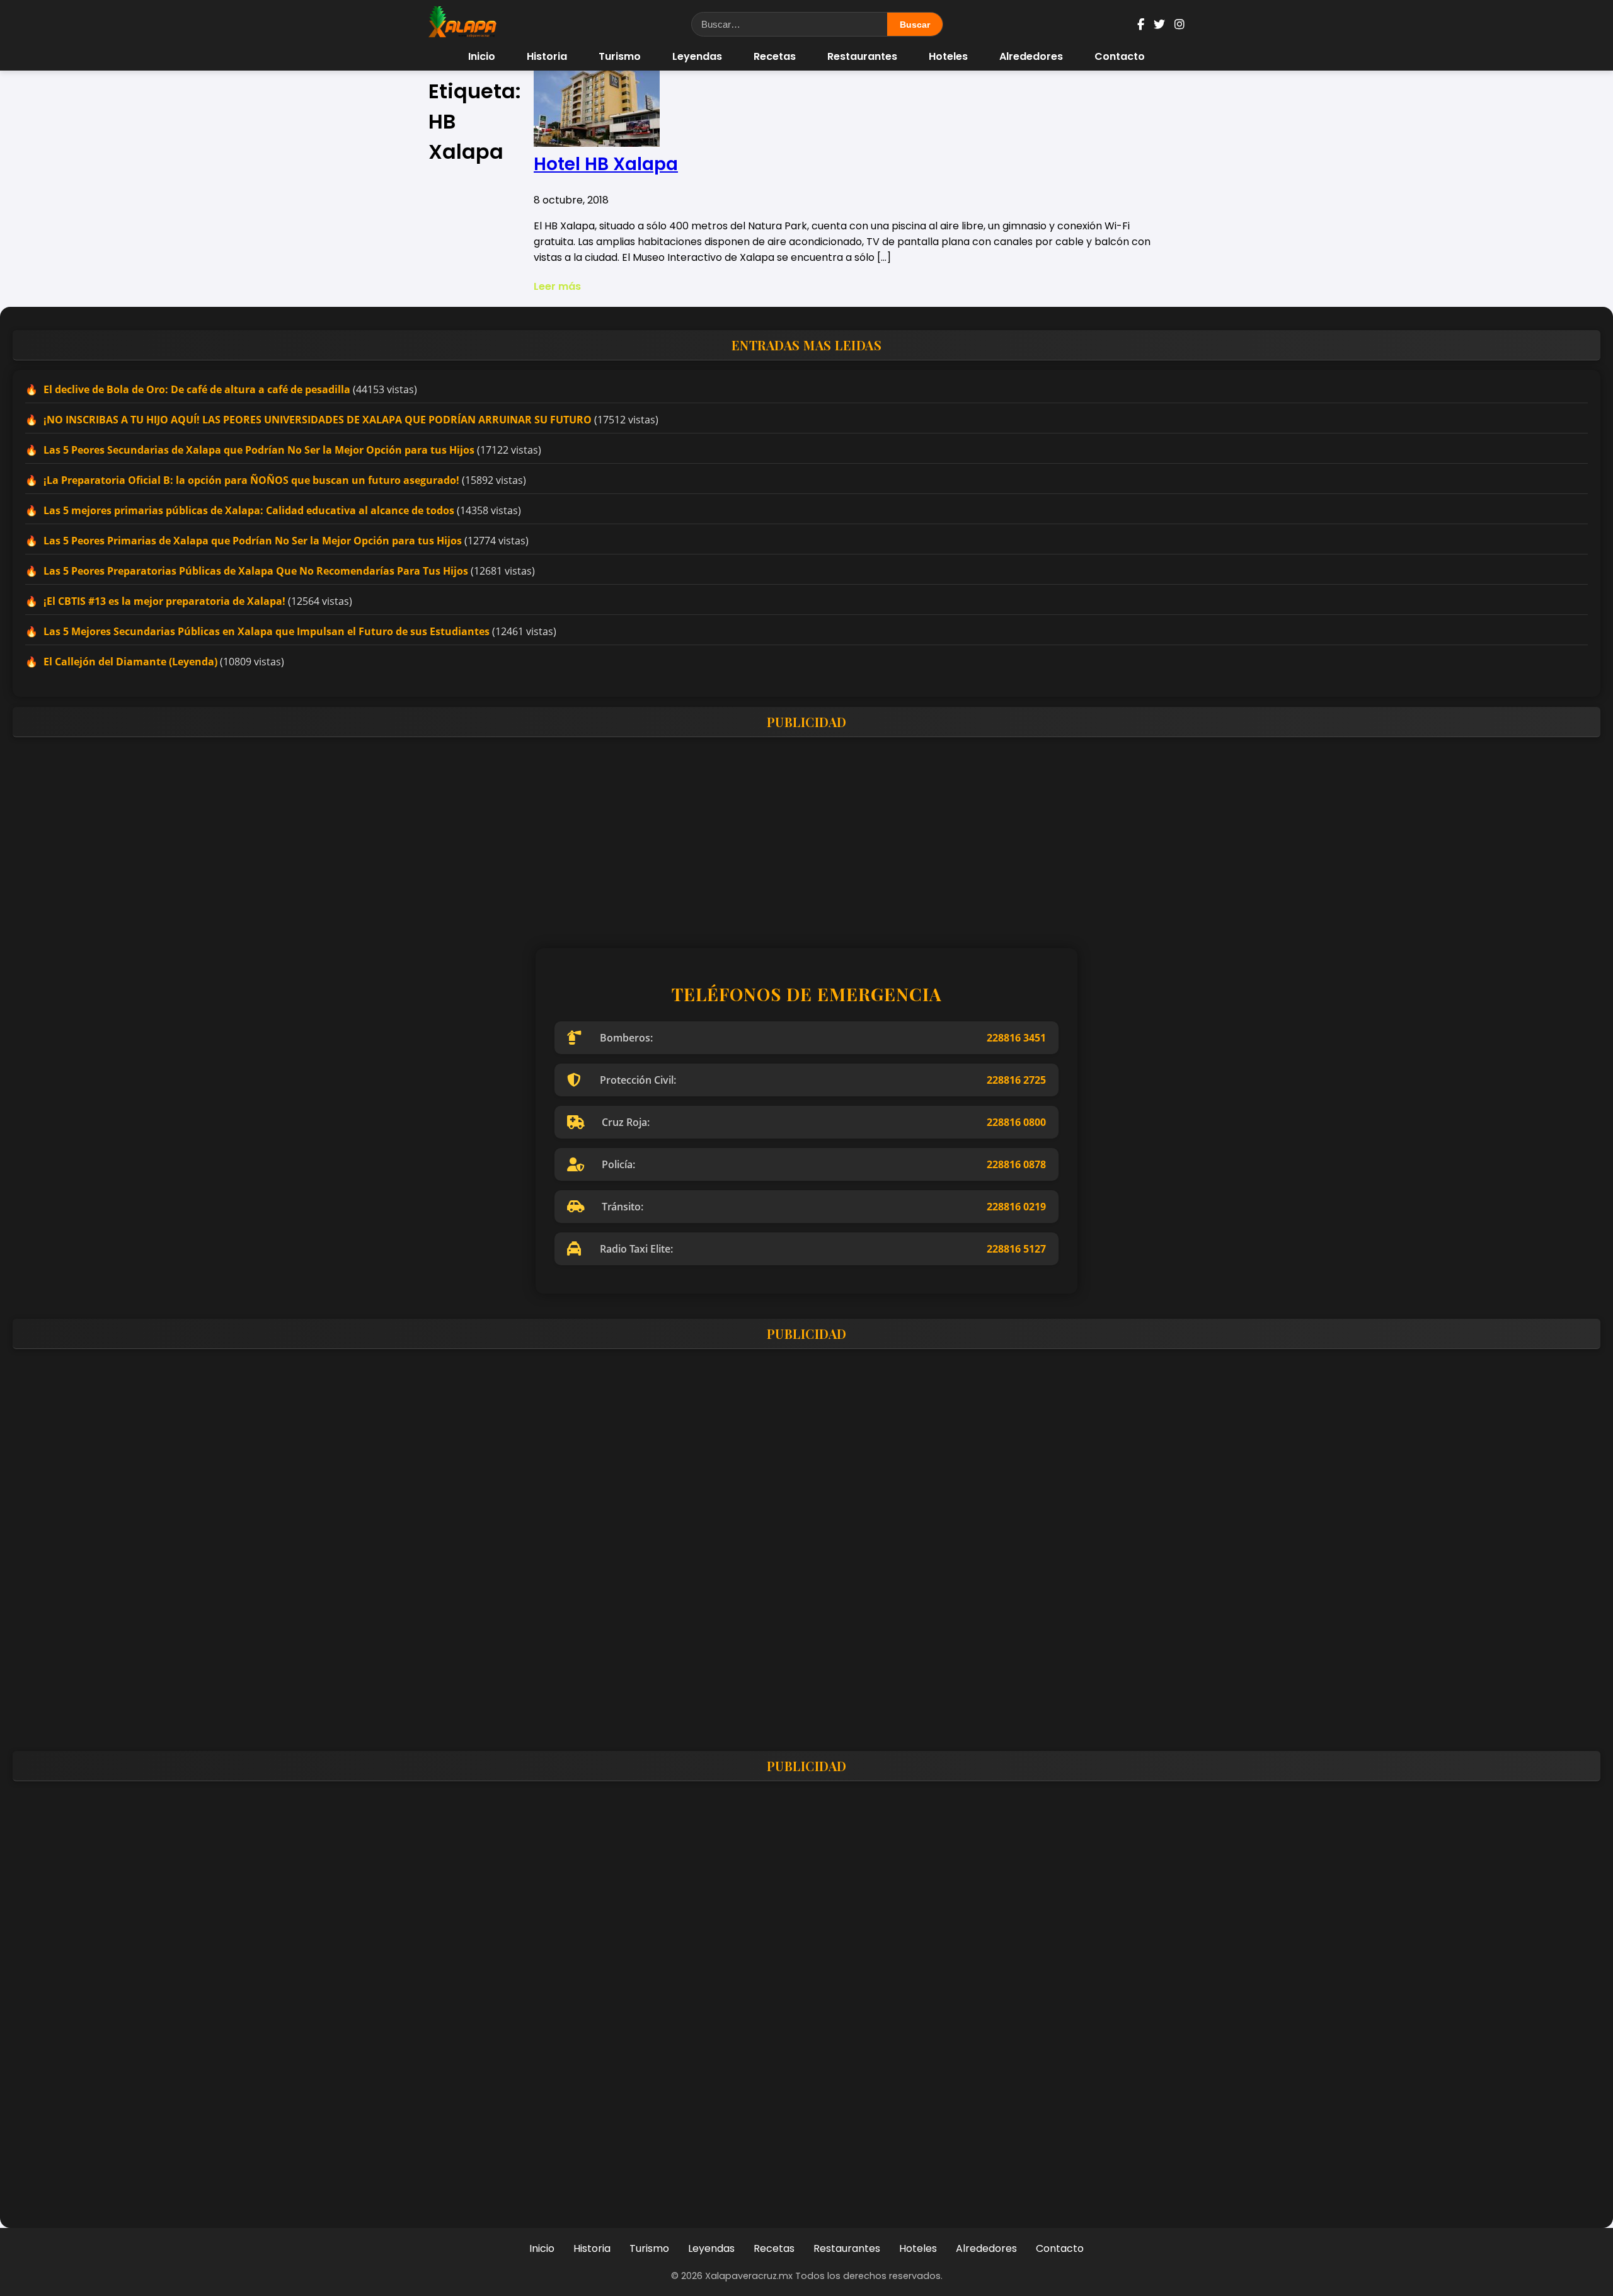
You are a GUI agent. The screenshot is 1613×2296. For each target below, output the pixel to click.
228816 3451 (1016, 1038)
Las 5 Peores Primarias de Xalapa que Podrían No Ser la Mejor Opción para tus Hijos (253, 541)
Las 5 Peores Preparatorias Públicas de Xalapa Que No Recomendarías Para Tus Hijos (256, 571)
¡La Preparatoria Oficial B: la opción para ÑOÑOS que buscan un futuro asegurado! (251, 480)
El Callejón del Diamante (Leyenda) (130, 662)
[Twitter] (1159, 24)
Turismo (620, 56)
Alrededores (1031, 56)
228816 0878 (1016, 1164)
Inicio (482, 56)
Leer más (557, 286)
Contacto (1120, 56)
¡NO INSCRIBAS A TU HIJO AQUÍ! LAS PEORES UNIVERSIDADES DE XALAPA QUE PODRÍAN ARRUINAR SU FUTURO (318, 420)
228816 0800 (1016, 1122)
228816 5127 (1016, 1249)
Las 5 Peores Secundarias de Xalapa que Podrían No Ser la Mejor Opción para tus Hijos (259, 450)
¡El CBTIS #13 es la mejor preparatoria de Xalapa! (164, 601)
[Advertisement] (391, 835)
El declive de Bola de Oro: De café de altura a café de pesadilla (197, 389)
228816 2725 (1016, 1080)
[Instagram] (1180, 24)
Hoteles (948, 56)
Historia (547, 56)
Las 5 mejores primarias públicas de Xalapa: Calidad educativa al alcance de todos (249, 510)
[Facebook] (1141, 24)
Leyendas (697, 56)
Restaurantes (862, 56)
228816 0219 (1016, 1207)
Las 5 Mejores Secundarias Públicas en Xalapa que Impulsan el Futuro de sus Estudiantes (267, 631)
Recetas (775, 56)
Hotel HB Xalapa (606, 164)
